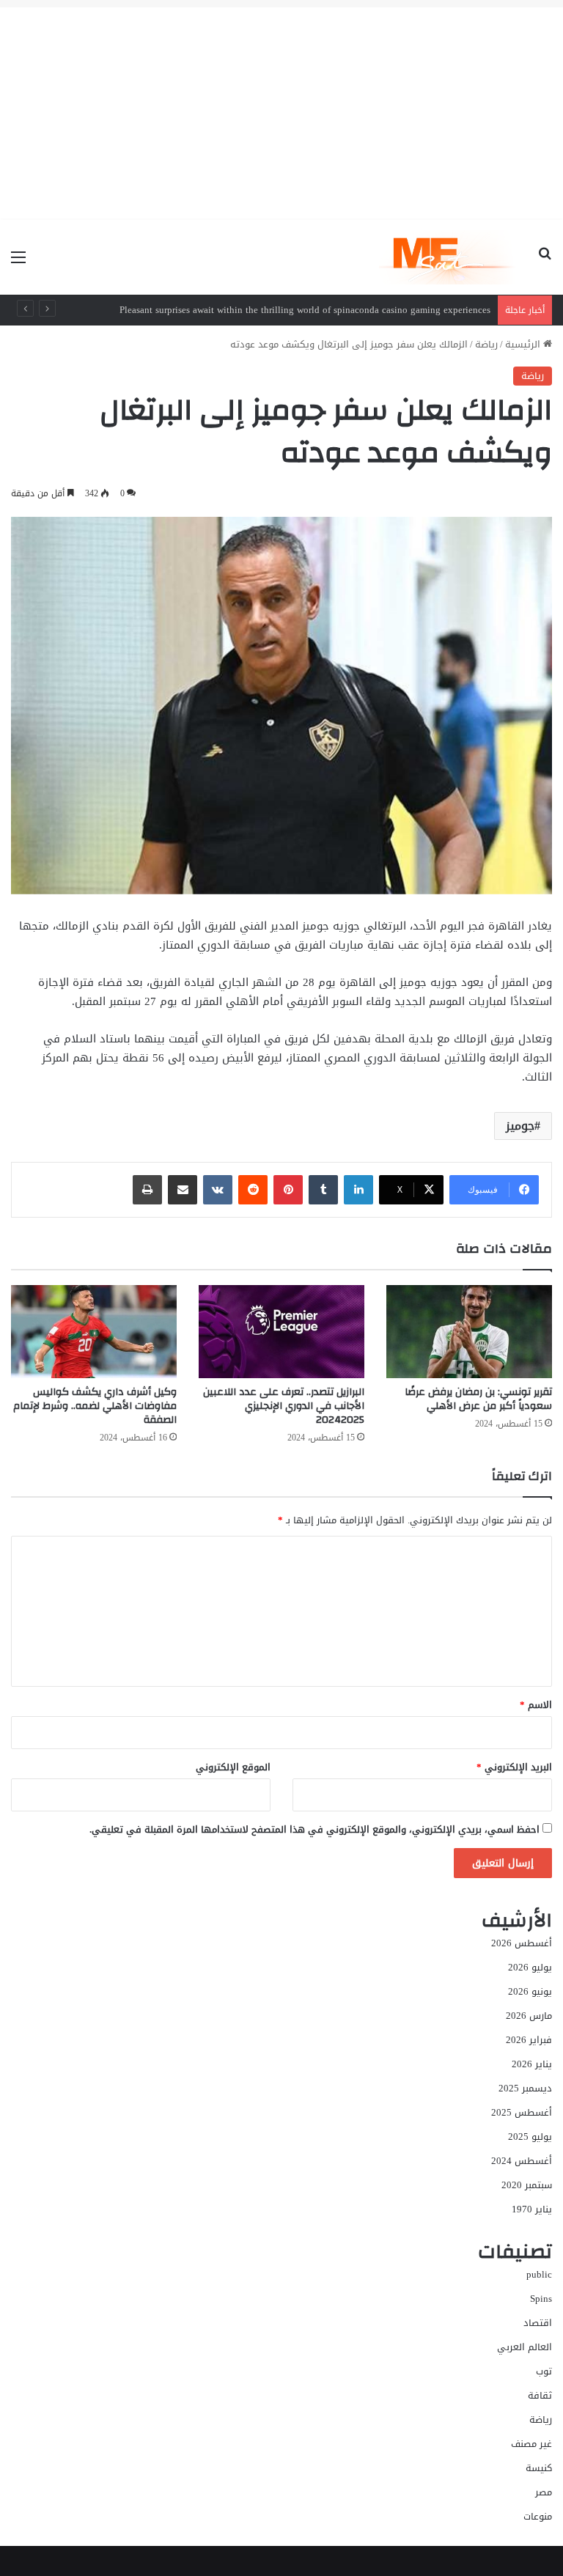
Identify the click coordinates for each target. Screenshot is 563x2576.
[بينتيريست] (288, 1190)
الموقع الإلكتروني (233, 1767)
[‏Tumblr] (323, 1190)
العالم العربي (525, 2347)
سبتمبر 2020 (527, 2185)
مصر (544, 2492)
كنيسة (539, 2468)
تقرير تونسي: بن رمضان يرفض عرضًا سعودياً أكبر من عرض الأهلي (478, 1399)
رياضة (486, 344)
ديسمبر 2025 (525, 2088)
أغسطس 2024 (522, 2161)
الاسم (536, 1705)
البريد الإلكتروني (514, 1767)
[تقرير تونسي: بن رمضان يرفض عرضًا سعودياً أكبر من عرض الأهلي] (469, 1332)
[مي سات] (449, 257)
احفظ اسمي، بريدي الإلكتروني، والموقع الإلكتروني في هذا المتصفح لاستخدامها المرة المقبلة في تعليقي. (314, 1829)
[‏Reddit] (253, 1190)
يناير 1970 (532, 2209)
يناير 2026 (532, 2064)
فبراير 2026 (529, 2040)
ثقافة (540, 2395)
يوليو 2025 (530, 2137)
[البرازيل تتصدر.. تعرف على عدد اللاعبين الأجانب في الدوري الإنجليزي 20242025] (281, 1332)
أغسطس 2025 (522, 2112)
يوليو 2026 (530, 1967)
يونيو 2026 (530, 1991)
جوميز (520, 1126)
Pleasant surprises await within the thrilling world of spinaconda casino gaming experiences (305, 310)
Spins (541, 2299)
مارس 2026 (529, 2016)
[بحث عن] (545, 263)
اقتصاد (538, 2323)
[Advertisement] (281, 110)
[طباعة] (147, 1190)
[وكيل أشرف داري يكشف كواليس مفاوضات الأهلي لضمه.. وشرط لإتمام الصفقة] (94, 1332)
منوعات (538, 2516)
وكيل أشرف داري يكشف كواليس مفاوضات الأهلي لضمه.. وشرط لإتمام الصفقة (95, 1406)
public (539, 2274)
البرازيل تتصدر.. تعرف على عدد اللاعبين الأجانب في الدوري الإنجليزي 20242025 (284, 1406)
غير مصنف (531, 2444)
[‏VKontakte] (218, 1190)
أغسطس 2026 (522, 1943)
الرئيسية (524, 344)
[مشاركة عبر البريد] (183, 1190)
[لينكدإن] (358, 1190)
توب (544, 2371)
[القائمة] (18, 263)
